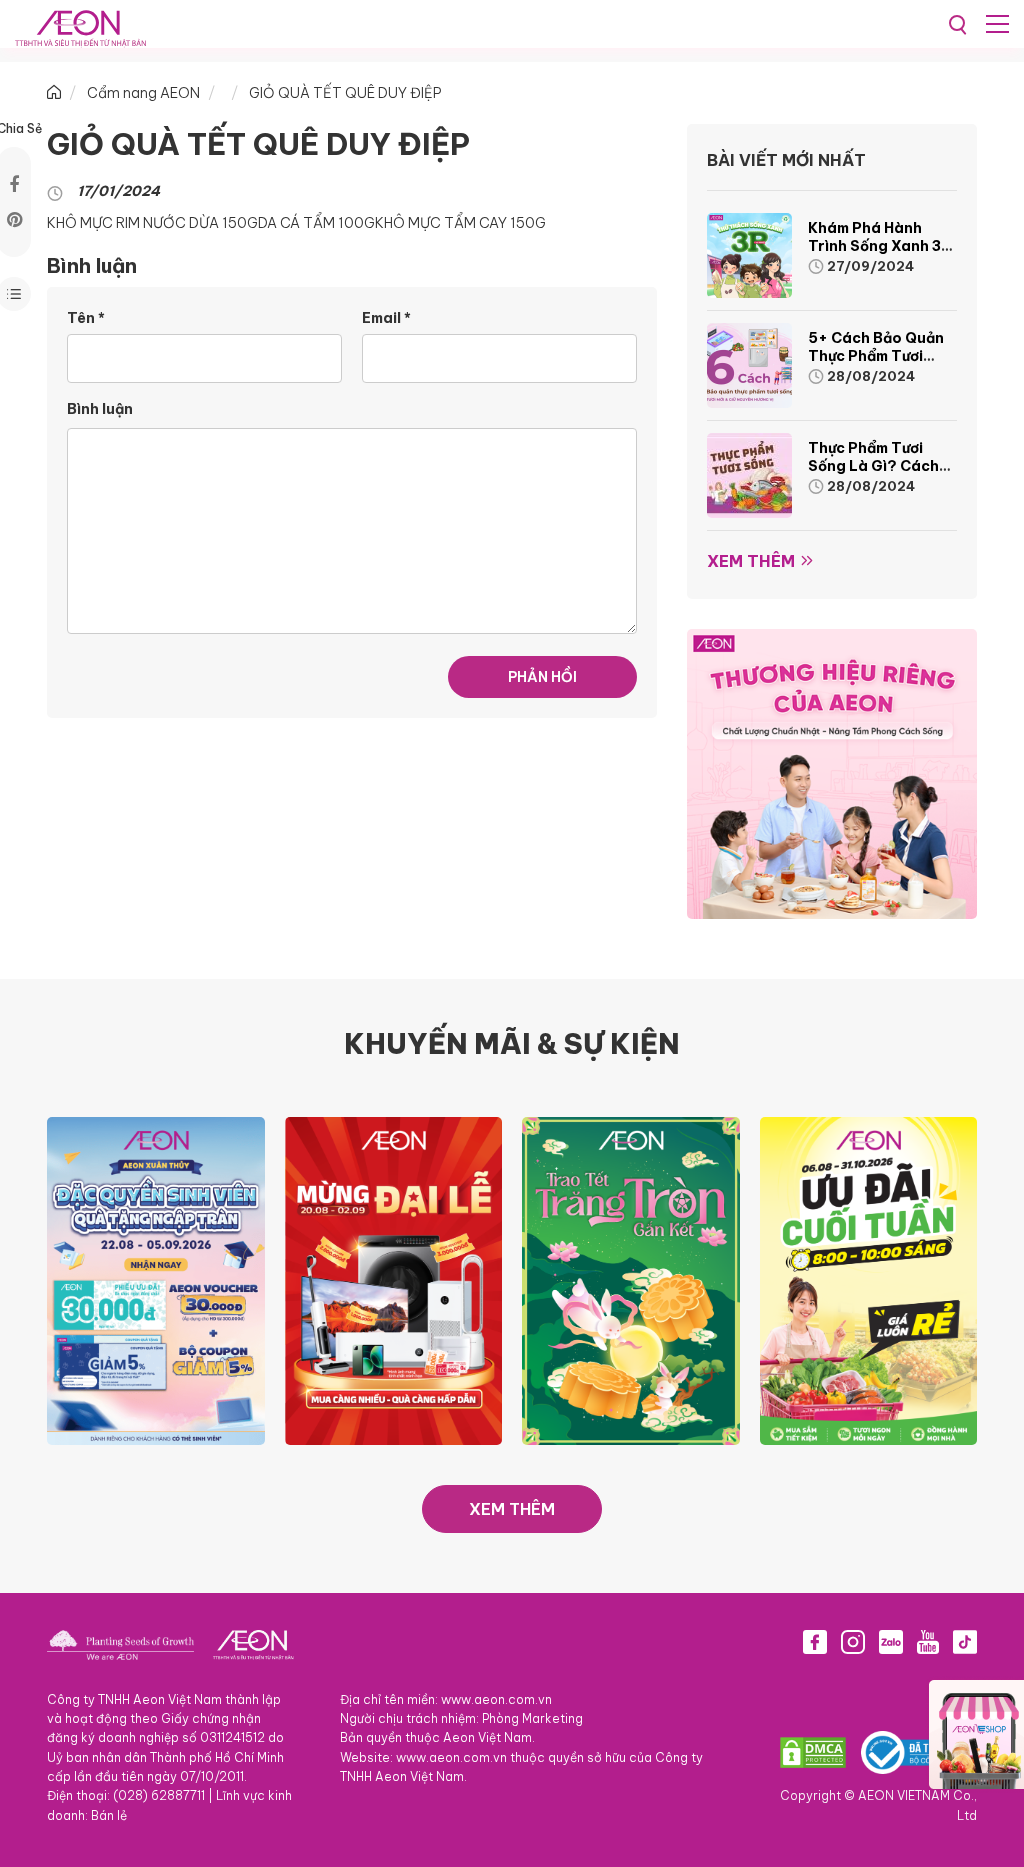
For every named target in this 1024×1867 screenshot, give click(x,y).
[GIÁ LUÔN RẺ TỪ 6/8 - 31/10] (869, 1279)
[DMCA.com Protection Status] (813, 1753)
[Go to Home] (54, 93)
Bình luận (100, 409)
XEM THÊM (512, 1509)
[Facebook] (815, 1642)
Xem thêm (751, 561)
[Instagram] (853, 1642)
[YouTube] (928, 1642)
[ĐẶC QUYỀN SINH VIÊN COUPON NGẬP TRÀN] (156, 1279)
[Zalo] (891, 1642)
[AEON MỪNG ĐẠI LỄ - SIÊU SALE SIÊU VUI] (394, 1279)
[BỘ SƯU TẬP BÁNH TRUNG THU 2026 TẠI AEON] (631, 1279)
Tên (86, 318)
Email (386, 318)
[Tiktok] (965, 1642)
